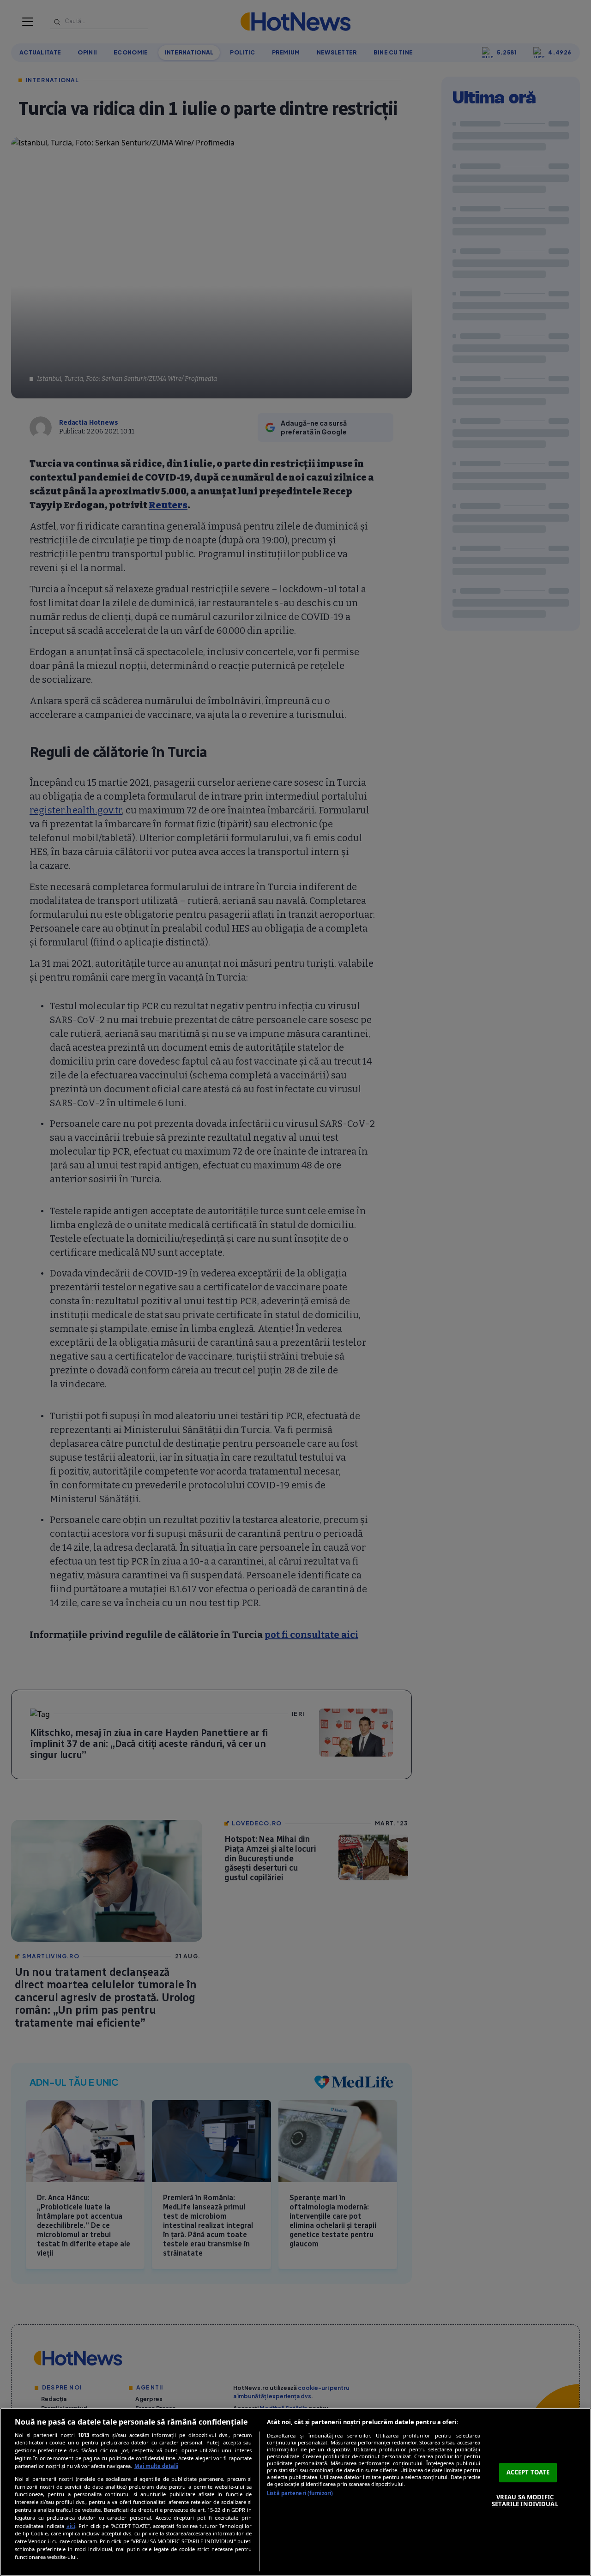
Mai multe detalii (156, 2466)
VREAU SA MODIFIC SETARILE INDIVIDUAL (525, 2501)
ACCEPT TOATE (528, 2472)
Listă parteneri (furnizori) (300, 2493)
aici (71, 2526)
